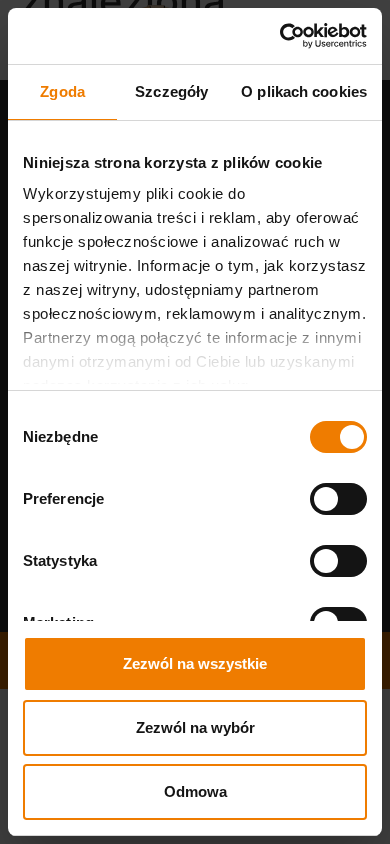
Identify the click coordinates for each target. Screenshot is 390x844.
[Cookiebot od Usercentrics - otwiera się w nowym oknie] (280, 36)
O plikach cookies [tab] (304, 91)
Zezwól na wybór (195, 727)
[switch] (338, 499)
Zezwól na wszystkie (195, 663)
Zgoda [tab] (62, 91)
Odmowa (195, 791)
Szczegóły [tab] (171, 91)
